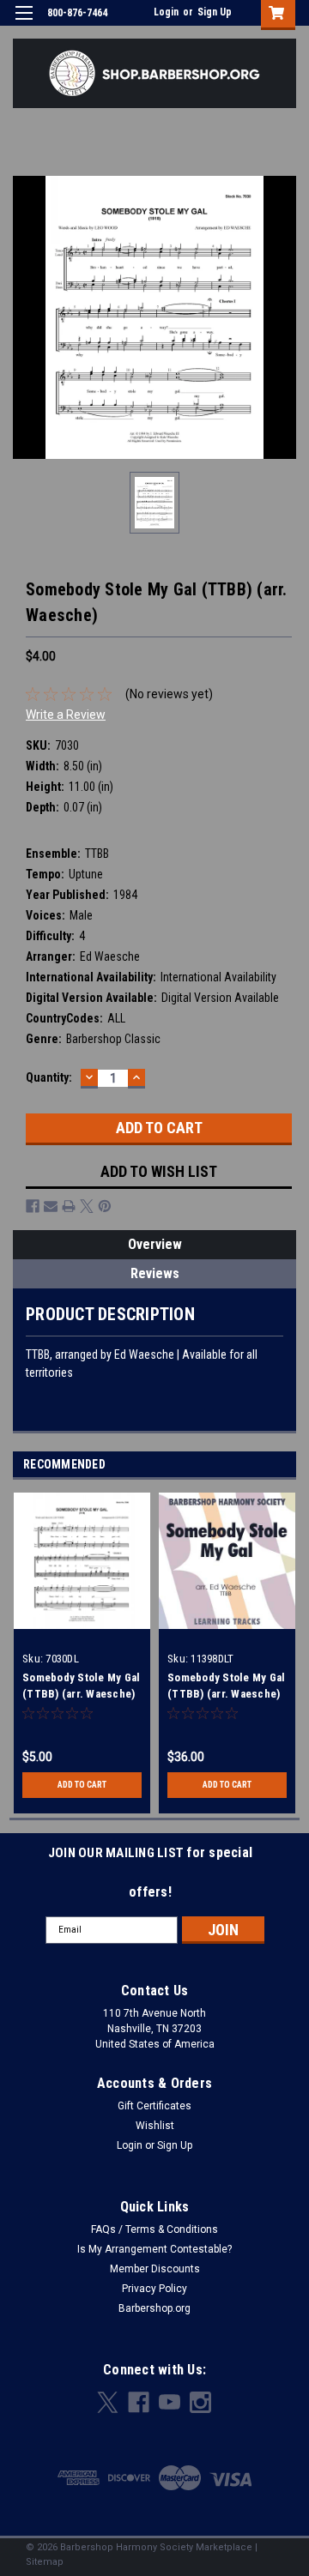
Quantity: (49, 1077)
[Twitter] (87, 1206)
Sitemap (45, 2562)
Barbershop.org (154, 2308)
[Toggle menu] (24, 24)
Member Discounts (155, 2269)
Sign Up (215, 12)
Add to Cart (82, 1785)
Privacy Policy (154, 2289)
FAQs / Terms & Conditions (154, 2229)
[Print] (69, 1206)
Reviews (155, 1273)
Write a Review (66, 715)
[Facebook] (33, 1206)
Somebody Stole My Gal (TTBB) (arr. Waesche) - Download (81, 1694)
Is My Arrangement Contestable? (154, 2249)
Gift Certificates (154, 2106)
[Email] (51, 1206)
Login (166, 12)
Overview (155, 1244)
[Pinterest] (105, 1206)
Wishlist (155, 2126)
